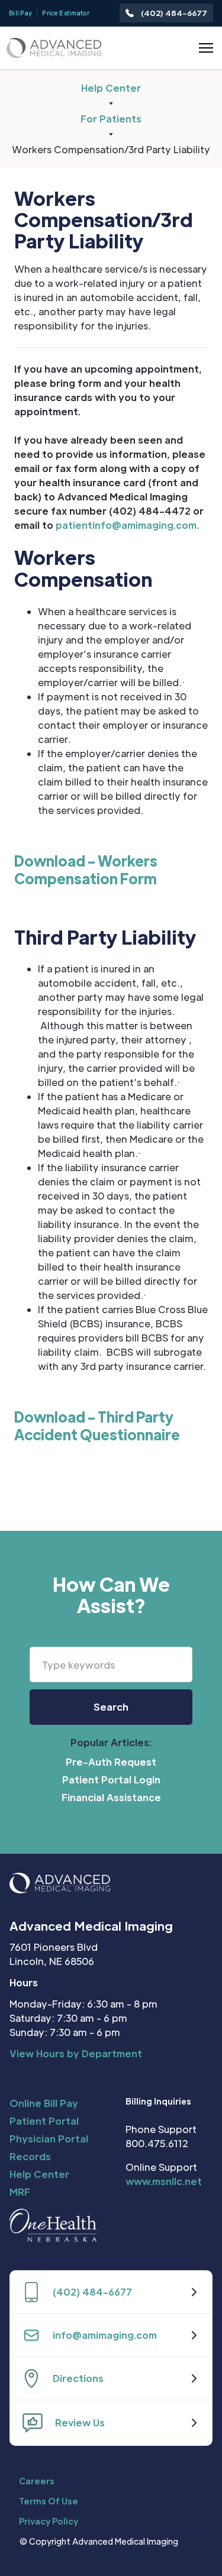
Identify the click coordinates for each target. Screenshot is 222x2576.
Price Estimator (66, 13)
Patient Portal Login (111, 1780)
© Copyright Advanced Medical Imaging (99, 2541)
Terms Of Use (49, 2501)
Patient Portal (44, 2121)
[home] (54, 48)
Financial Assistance (111, 1797)
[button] (204, 48)
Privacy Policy (49, 2521)
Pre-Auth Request (111, 1762)
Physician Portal (49, 2139)
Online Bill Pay (44, 2103)
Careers (37, 2481)
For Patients (111, 119)
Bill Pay (20, 13)
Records (30, 2156)
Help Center (111, 88)
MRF (20, 2192)
